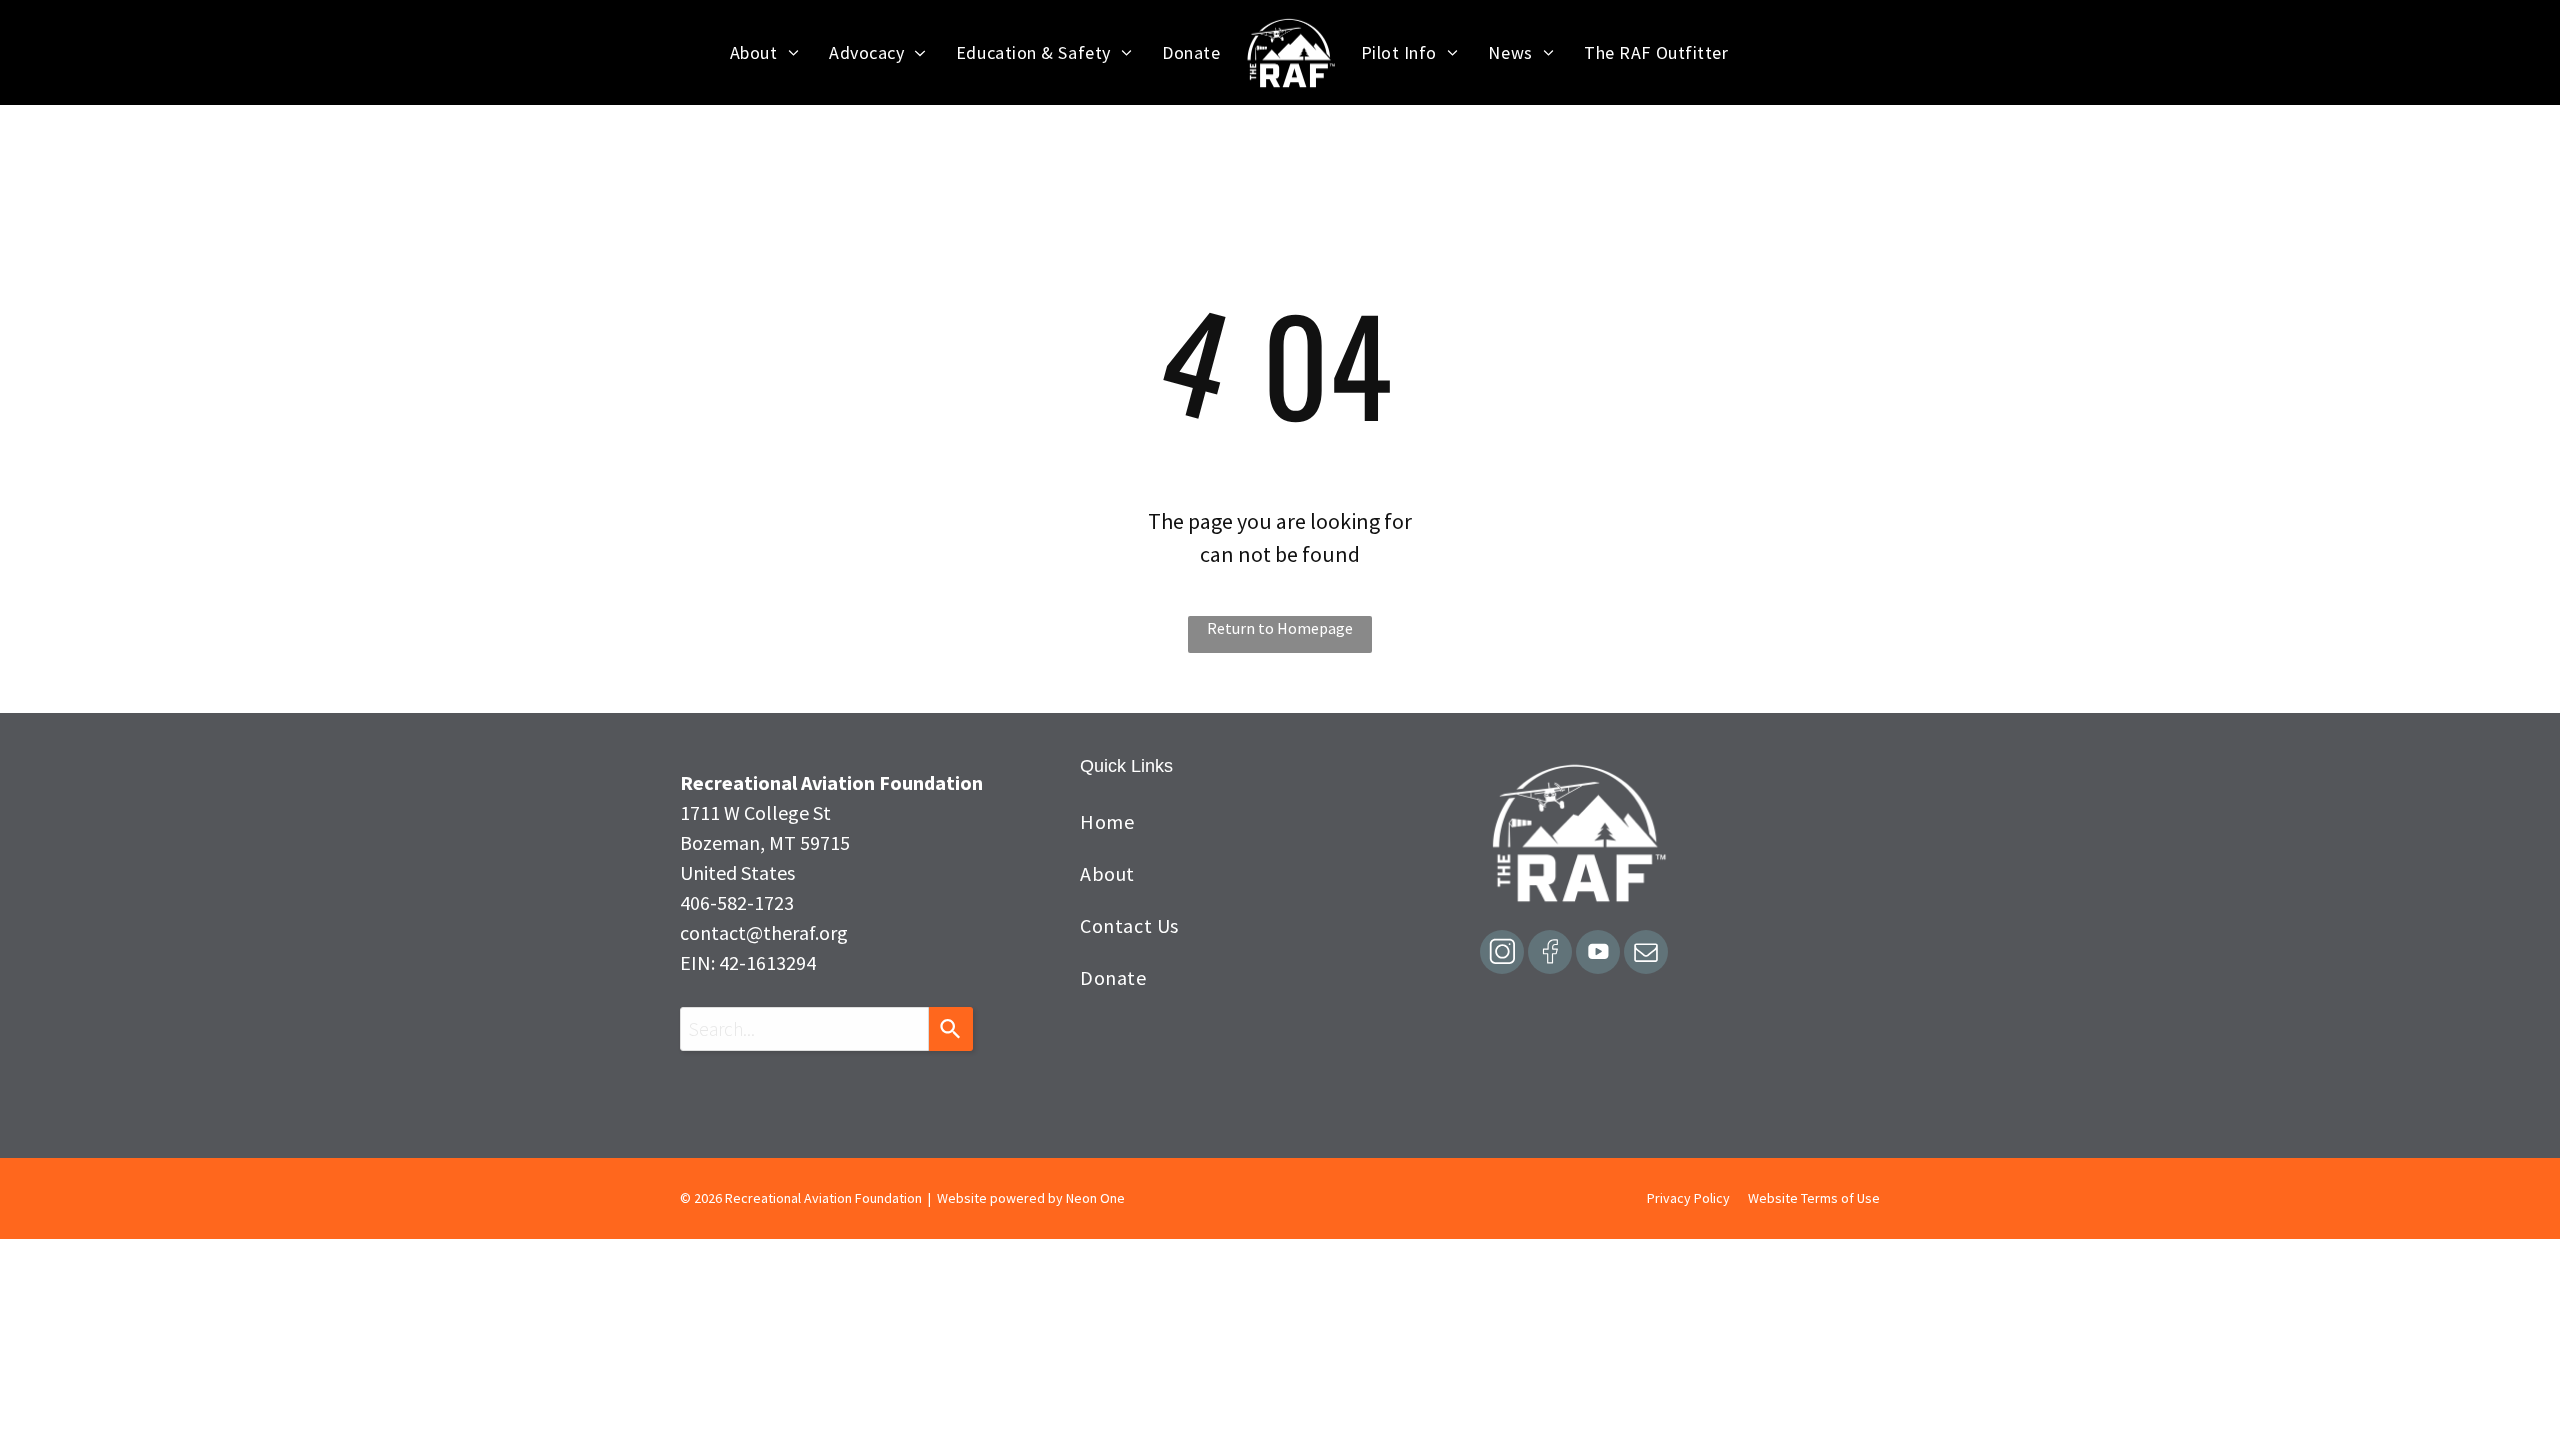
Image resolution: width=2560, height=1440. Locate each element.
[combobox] (804, 1029)
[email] (1646, 954)
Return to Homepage (1280, 628)
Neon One (1095, 1198)
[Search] (951, 1029)
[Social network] (1502, 954)
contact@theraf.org (764, 932)
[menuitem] (764, 52)
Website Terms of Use (1814, 1198)
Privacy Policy (1688, 1198)
